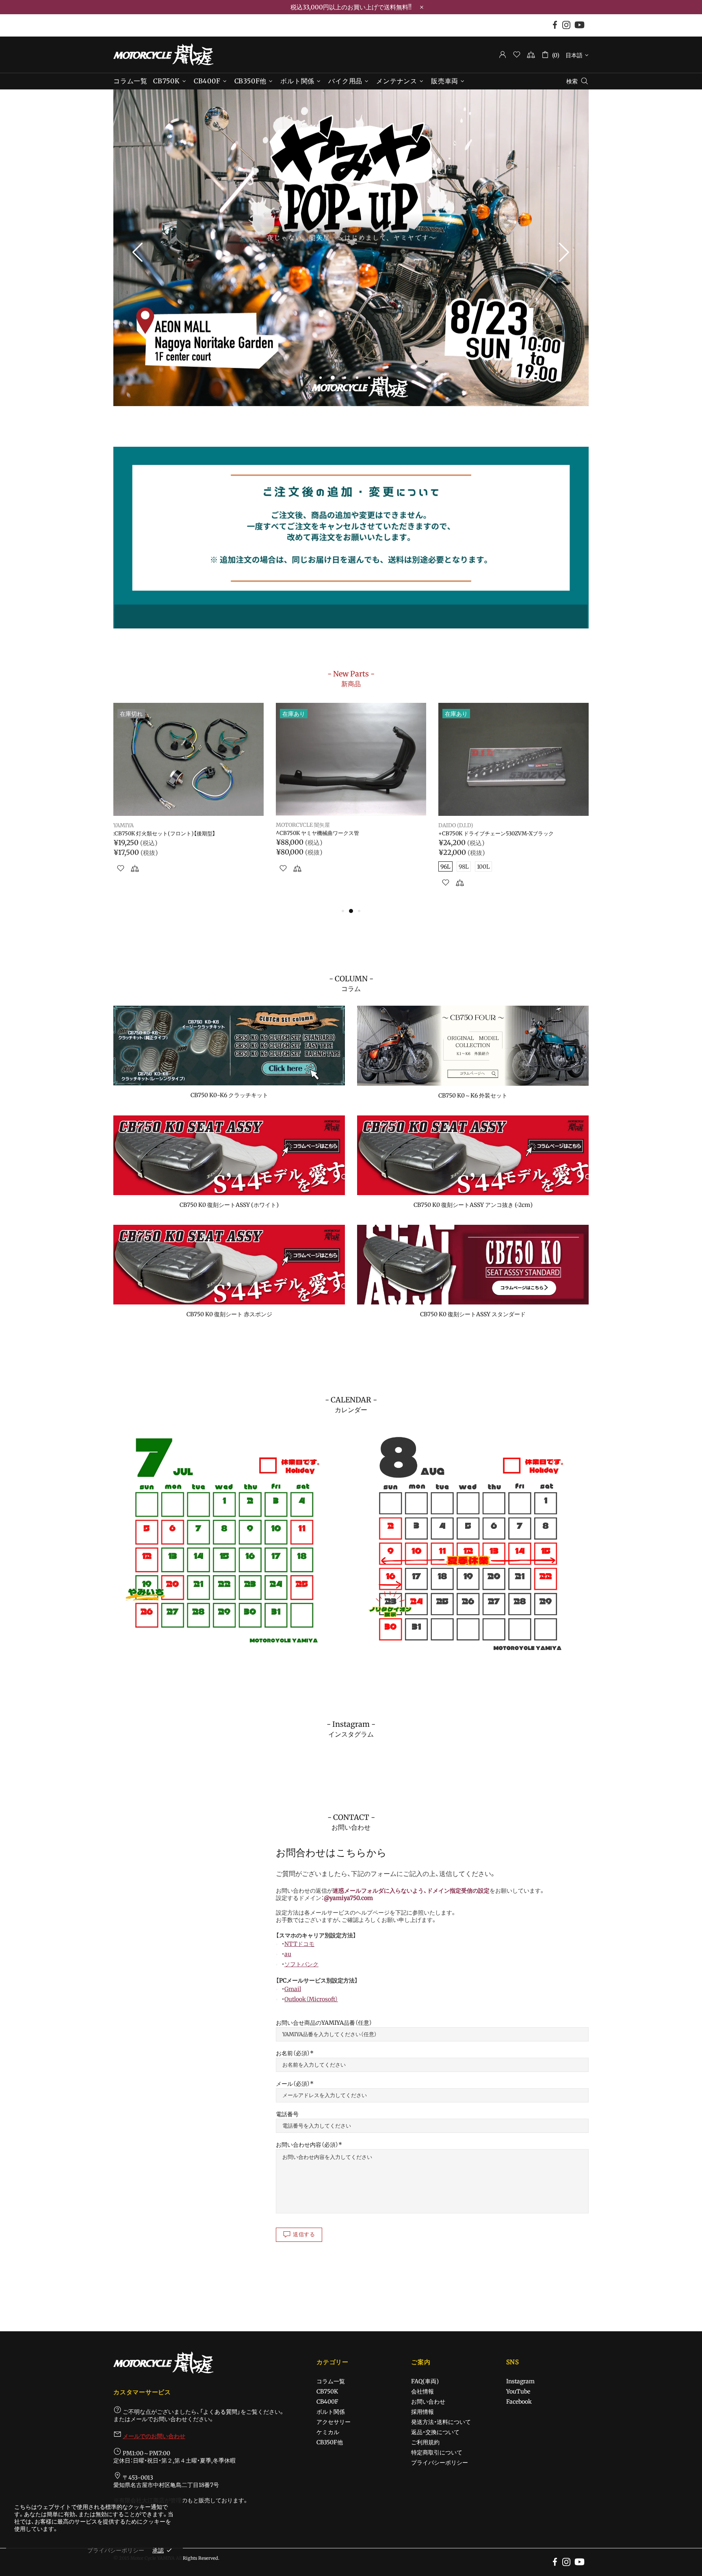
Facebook (519, 2402)
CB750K (327, 2391)
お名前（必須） (293, 2053)
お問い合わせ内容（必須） (307, 2145)
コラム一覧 (331, 2381)
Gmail (293, 1989)
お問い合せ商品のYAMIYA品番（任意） (324, 2023)
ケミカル (328, 2432)
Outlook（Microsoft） (311, 1999)
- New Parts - (351, 678)
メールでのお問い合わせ (154, 2436)
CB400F (327, 2402)
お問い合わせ (428, 2402)
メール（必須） (293, 2084)
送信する (304, 2234)
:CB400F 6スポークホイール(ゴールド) (160, 834)
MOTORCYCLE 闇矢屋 (163, 54)
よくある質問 (220, 2412)
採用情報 (422, 2412)
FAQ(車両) (425, 2381)
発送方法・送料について (441, 2422)
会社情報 (422, 2391)
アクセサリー (334, 2422)
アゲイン (124, 826)
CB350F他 (330, 2442)
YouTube (518, 2391)
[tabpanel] (351, 248)
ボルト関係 (331, 2412)
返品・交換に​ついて (435, 2432)
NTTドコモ (299, 1944)
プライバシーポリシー (440, 2463)
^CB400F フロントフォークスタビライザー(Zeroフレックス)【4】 (512, 837)
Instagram (520, 2381)
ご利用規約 (425, 2442)
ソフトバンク (301, 1964)
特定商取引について (437, 2452)
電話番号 (287, 2114)
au (288, 1954)
